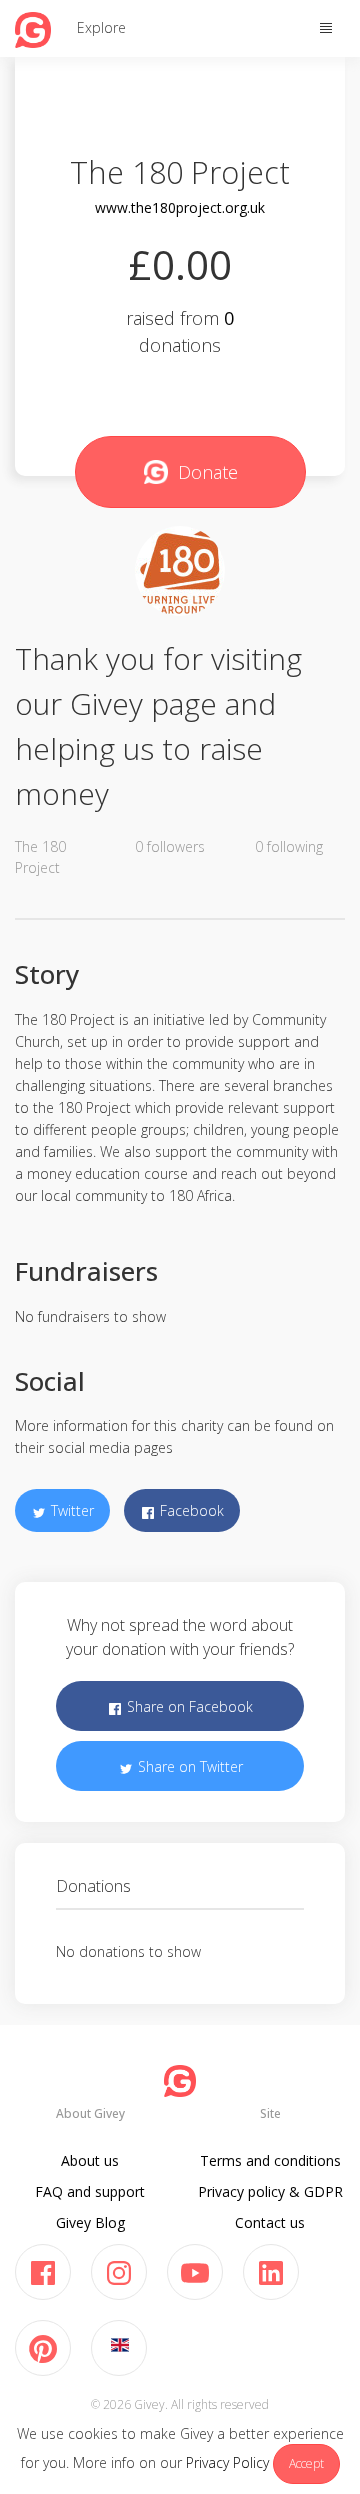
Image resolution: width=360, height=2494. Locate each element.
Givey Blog (90, 2222)
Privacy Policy (227, 2462)
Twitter (70, 1510)
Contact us (270, 2222)
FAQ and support (90, 2191)
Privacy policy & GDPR (270, 2191)
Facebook (190, 1510)
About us (90, 2160)
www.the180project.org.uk (180, 207)
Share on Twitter (188, 1766)
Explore (101, 27)
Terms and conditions (270, 2160)
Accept (306, 2463)
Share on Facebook (188, 1706)
